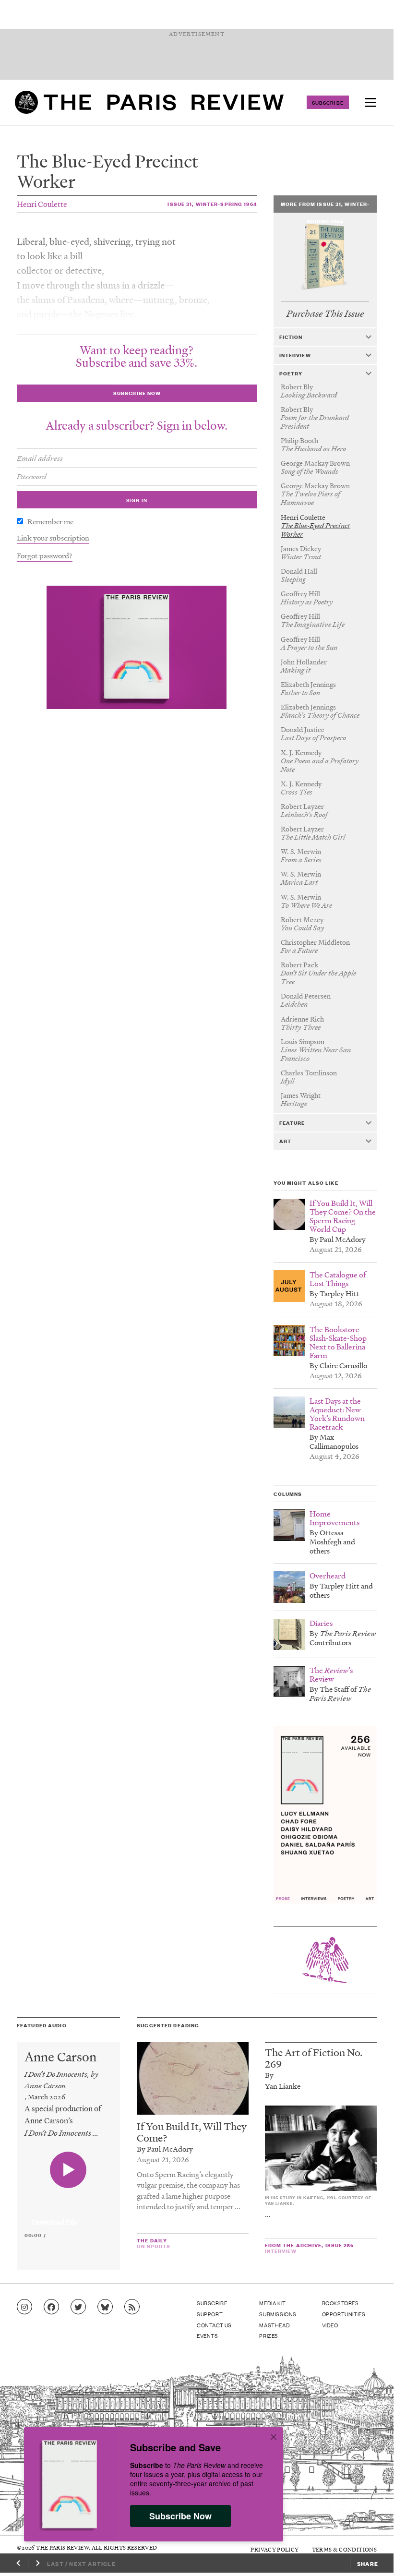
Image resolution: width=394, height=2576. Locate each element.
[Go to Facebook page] (51, 2307)
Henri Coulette (42, 204)
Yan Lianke (283, 2086)
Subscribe (328, 102)
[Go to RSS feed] (132, 2307)
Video (330, 2325)
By (269, 2075)
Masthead (275, 2325)
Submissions (278, 2314)
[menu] (370, 102)
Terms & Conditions (344, 2549)
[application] (68, 2216)
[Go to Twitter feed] (78, 2307)
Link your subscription (53, 538)
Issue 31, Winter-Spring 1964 (212, 204)
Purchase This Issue (325, 314)
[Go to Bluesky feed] (105, 2307)
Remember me (50, 521)
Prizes (269, 2335)
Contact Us (214, 2325)
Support (210, 2314)
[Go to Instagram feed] (24, 2307)
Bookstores (340, 2303)
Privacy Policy (275, 2549)
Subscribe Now (180, 2516)
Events (208, 2335)
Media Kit (272, 2303)
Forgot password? (45, 555)
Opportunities (344, 2314)
